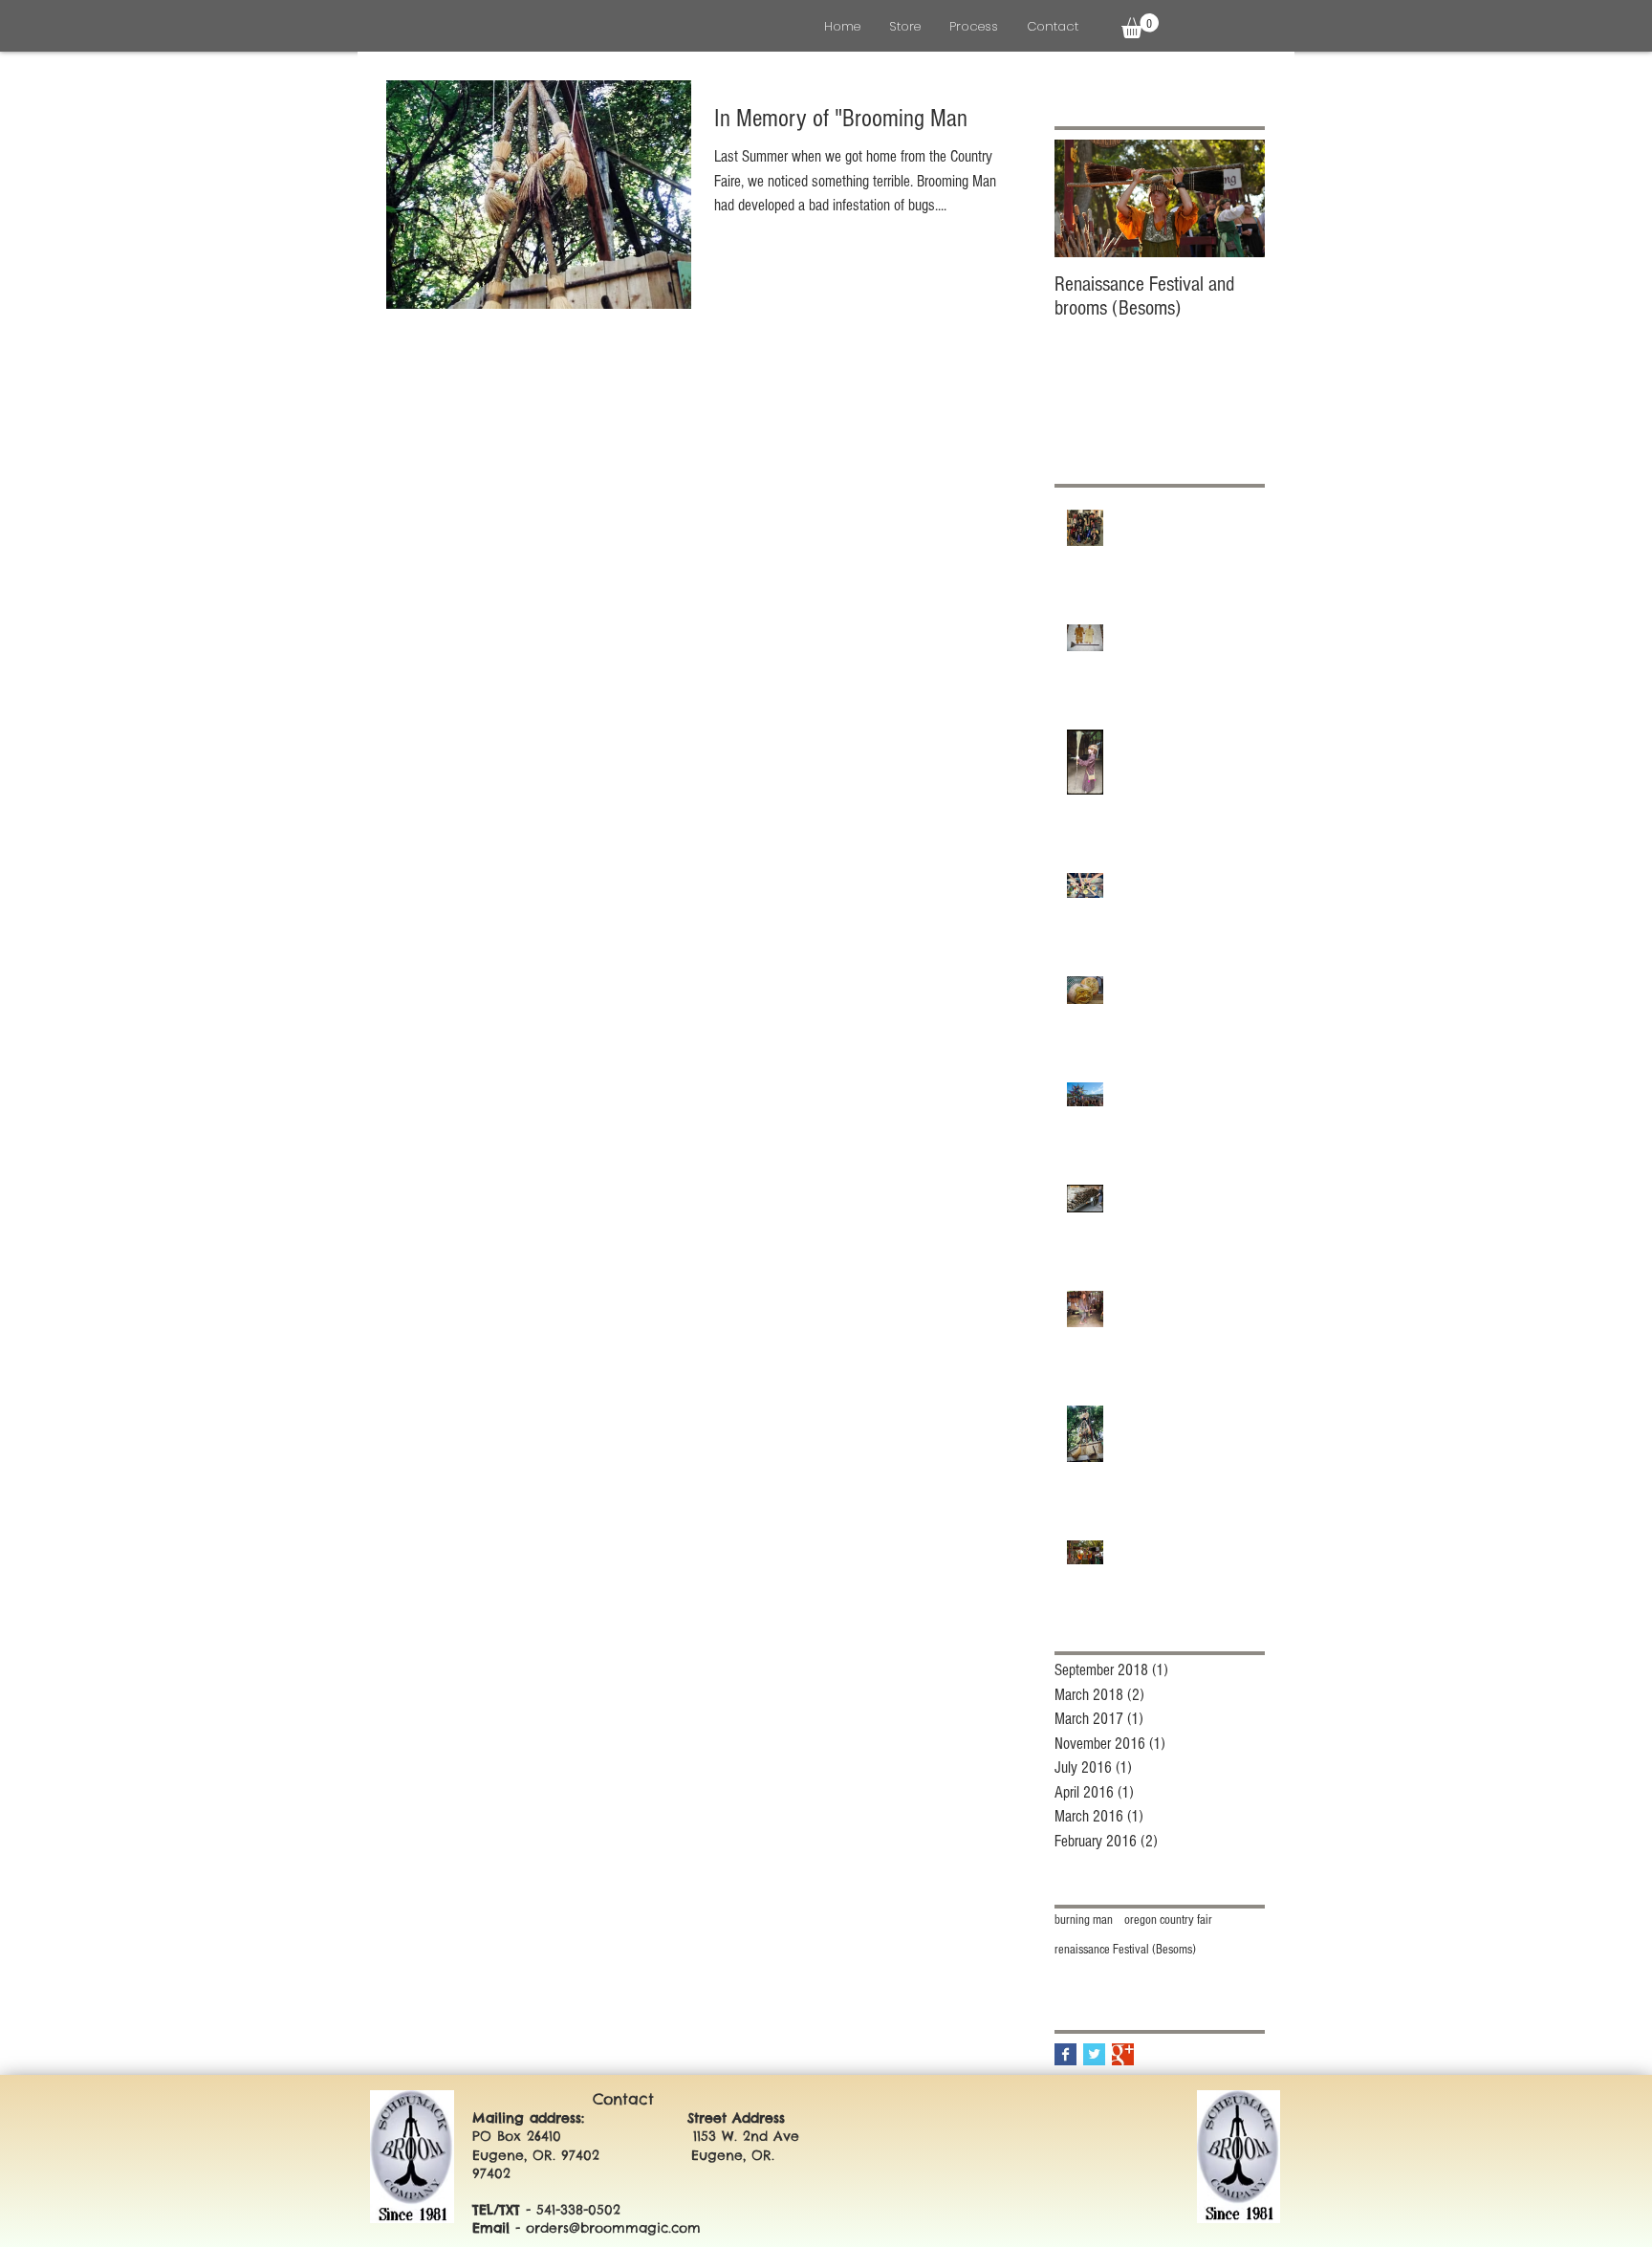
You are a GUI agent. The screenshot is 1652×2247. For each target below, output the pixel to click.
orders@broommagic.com (613, 2228)
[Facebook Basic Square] (1065, 2054)
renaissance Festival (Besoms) (1125, 1950)
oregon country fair (1168, 1920)
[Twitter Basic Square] (1094, 2054)
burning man (1084, 1920)
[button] (1140, 26)
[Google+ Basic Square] (1123, 2054)
